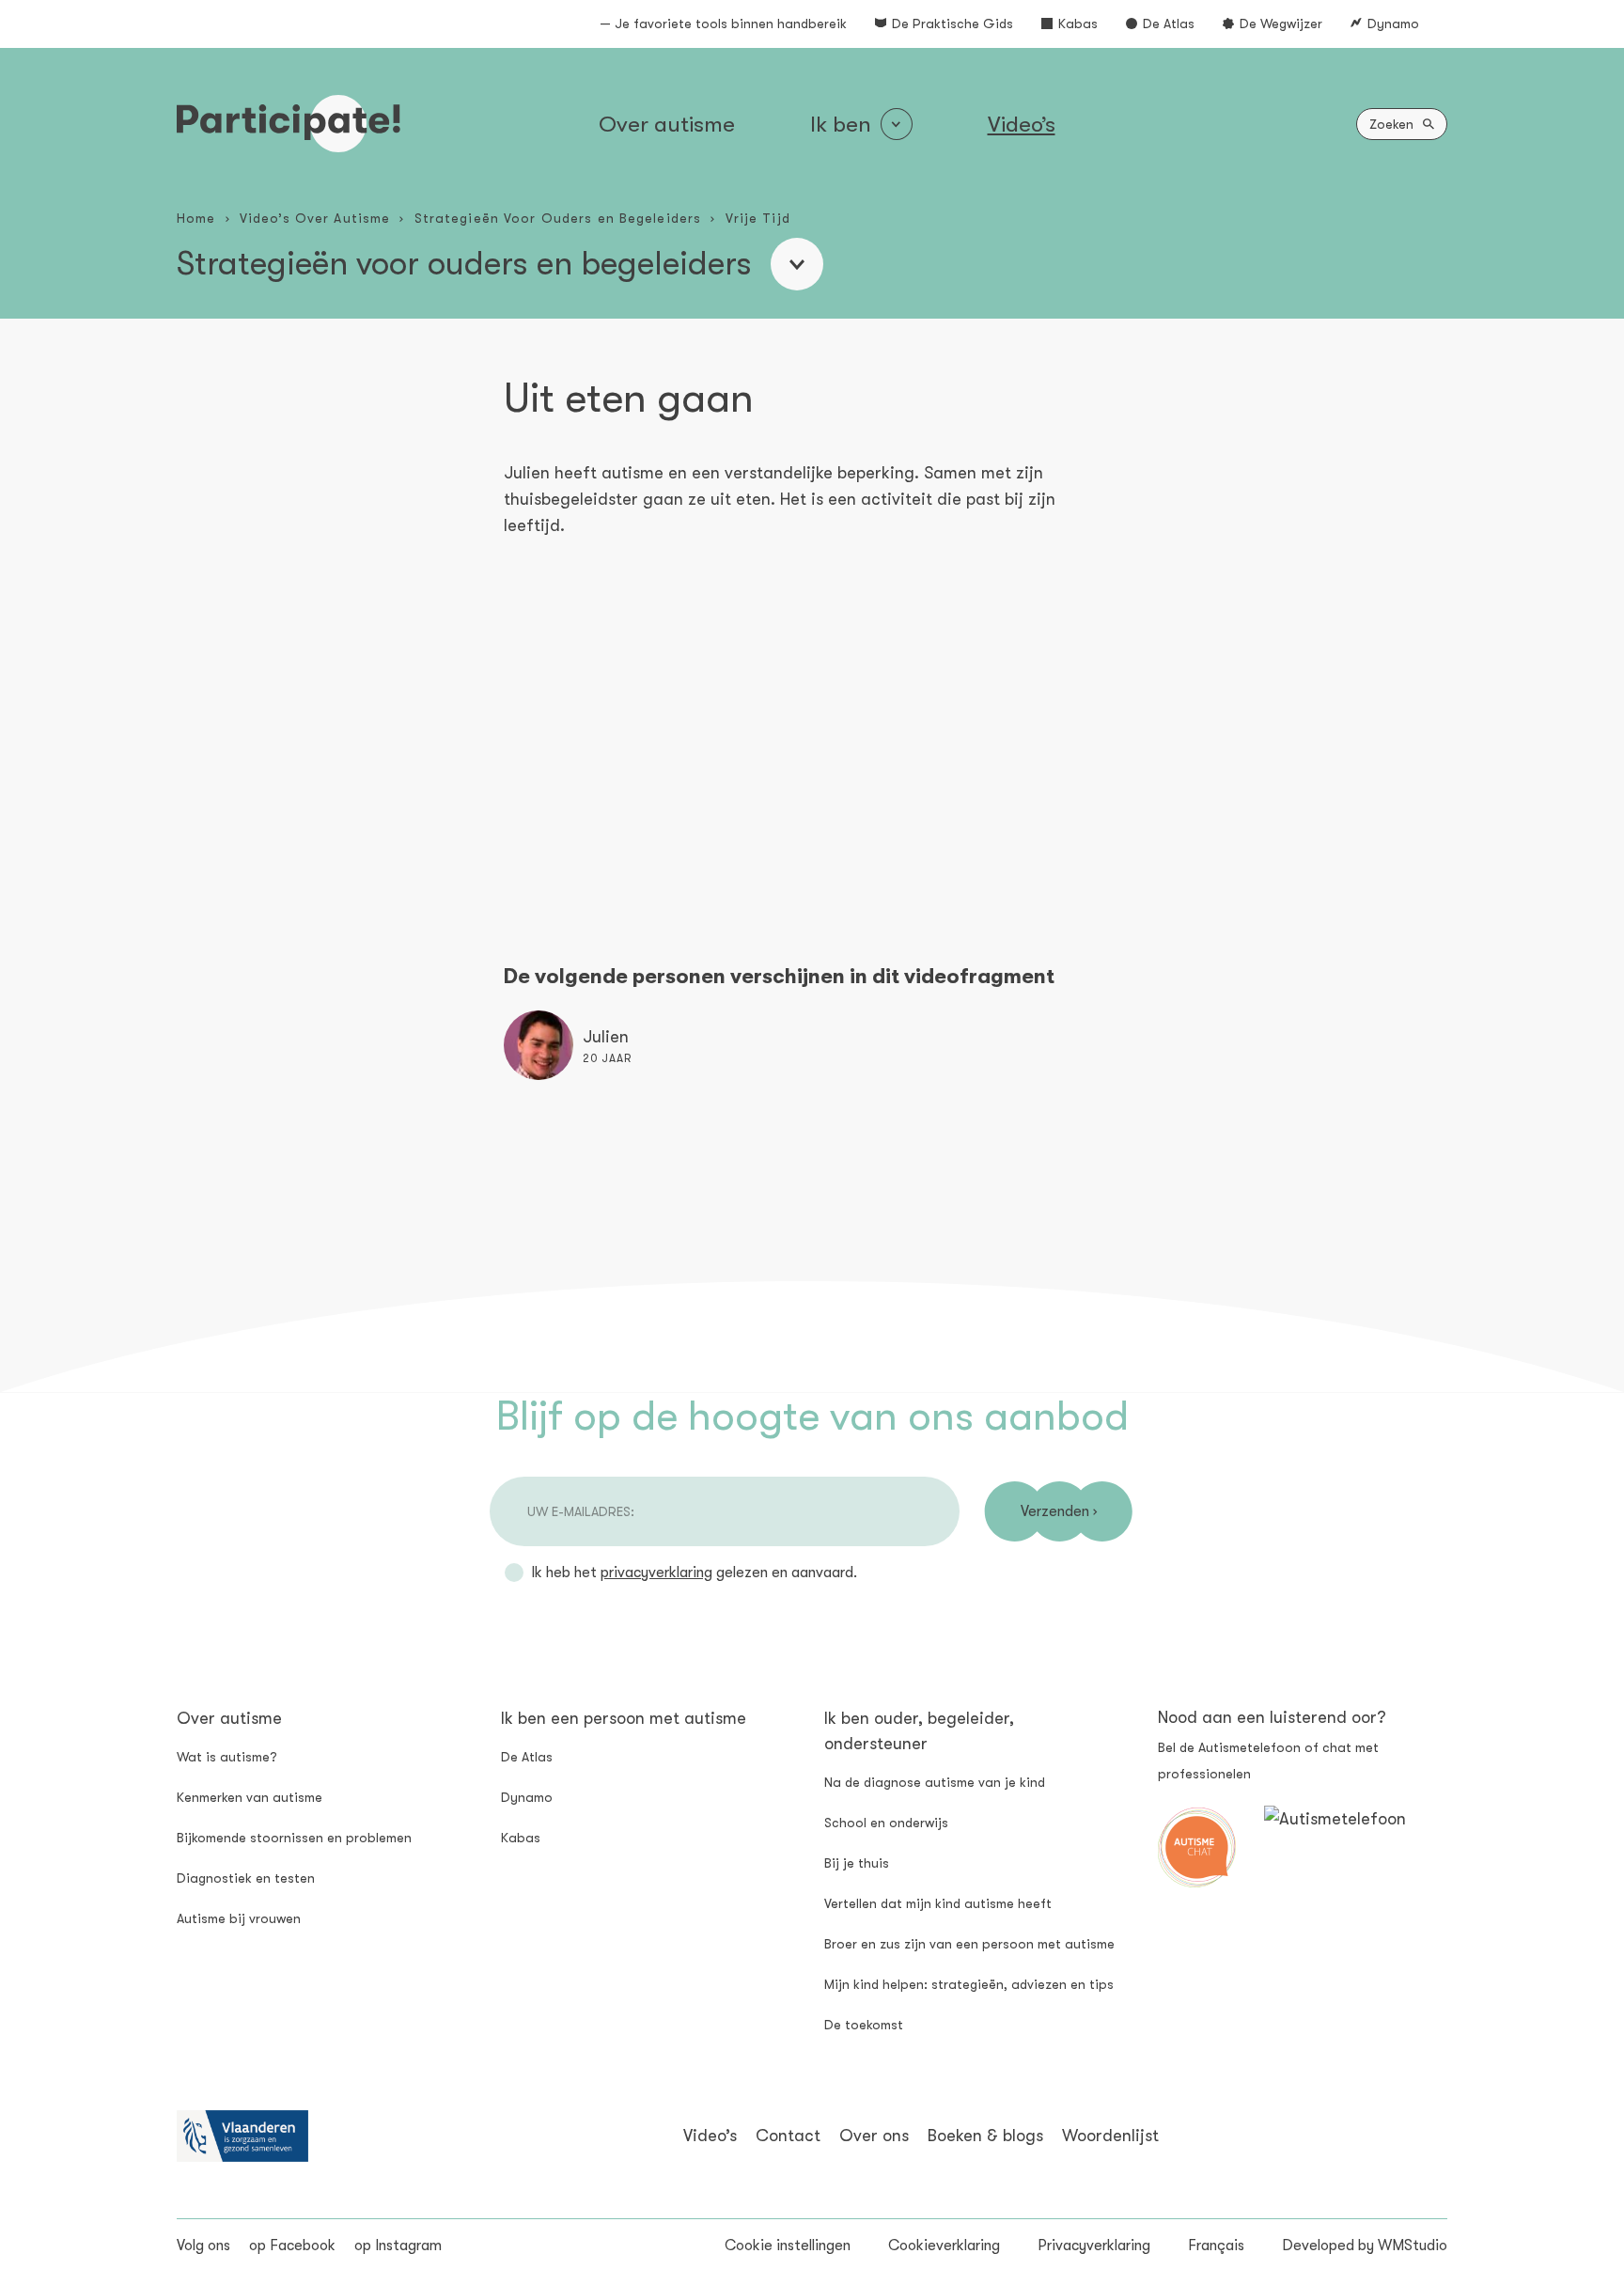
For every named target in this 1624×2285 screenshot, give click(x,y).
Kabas (1078, 23)
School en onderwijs (886, 1823)
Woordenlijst (1110, 2136)
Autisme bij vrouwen (239, 1918)
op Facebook (292, 2246)
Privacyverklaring (1094, 2246)
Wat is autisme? (227, 1757)
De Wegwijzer (1281, 23)
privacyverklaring (656, 1573)
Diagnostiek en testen (246, 1878)
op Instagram (398, 2246)
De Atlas (1169, 23)
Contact (788, 2136)
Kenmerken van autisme (250, 1797)
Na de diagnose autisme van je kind (935, 1782)
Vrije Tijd (758, 218)
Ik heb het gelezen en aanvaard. (694, 1573)
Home (196, 218)
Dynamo (1393, 23)
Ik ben (841, 124)
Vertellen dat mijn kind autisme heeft (938, 1903)
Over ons (874, 2136)
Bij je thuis (857, 1863)
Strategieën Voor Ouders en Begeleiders (558, 218)
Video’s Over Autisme (315, 218)
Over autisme (667, 124)
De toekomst (864, 2025)
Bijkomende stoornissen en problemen (294, 1838)
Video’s (1022, 124)
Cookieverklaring (944, 2246)
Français (1216, 2246)
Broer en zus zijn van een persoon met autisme (969, 1944)
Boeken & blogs (985, 2136)
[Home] (289, 124)
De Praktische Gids (953, 23)
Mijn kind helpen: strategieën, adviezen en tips (969, 1984)
